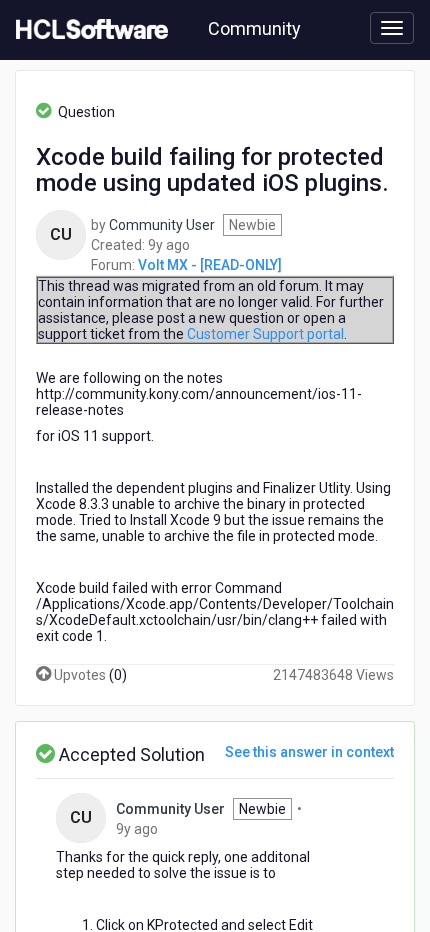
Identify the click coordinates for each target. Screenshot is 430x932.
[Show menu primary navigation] (392, 28)
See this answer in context (309, 752)
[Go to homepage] (88, 30)
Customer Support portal (265, 334)
